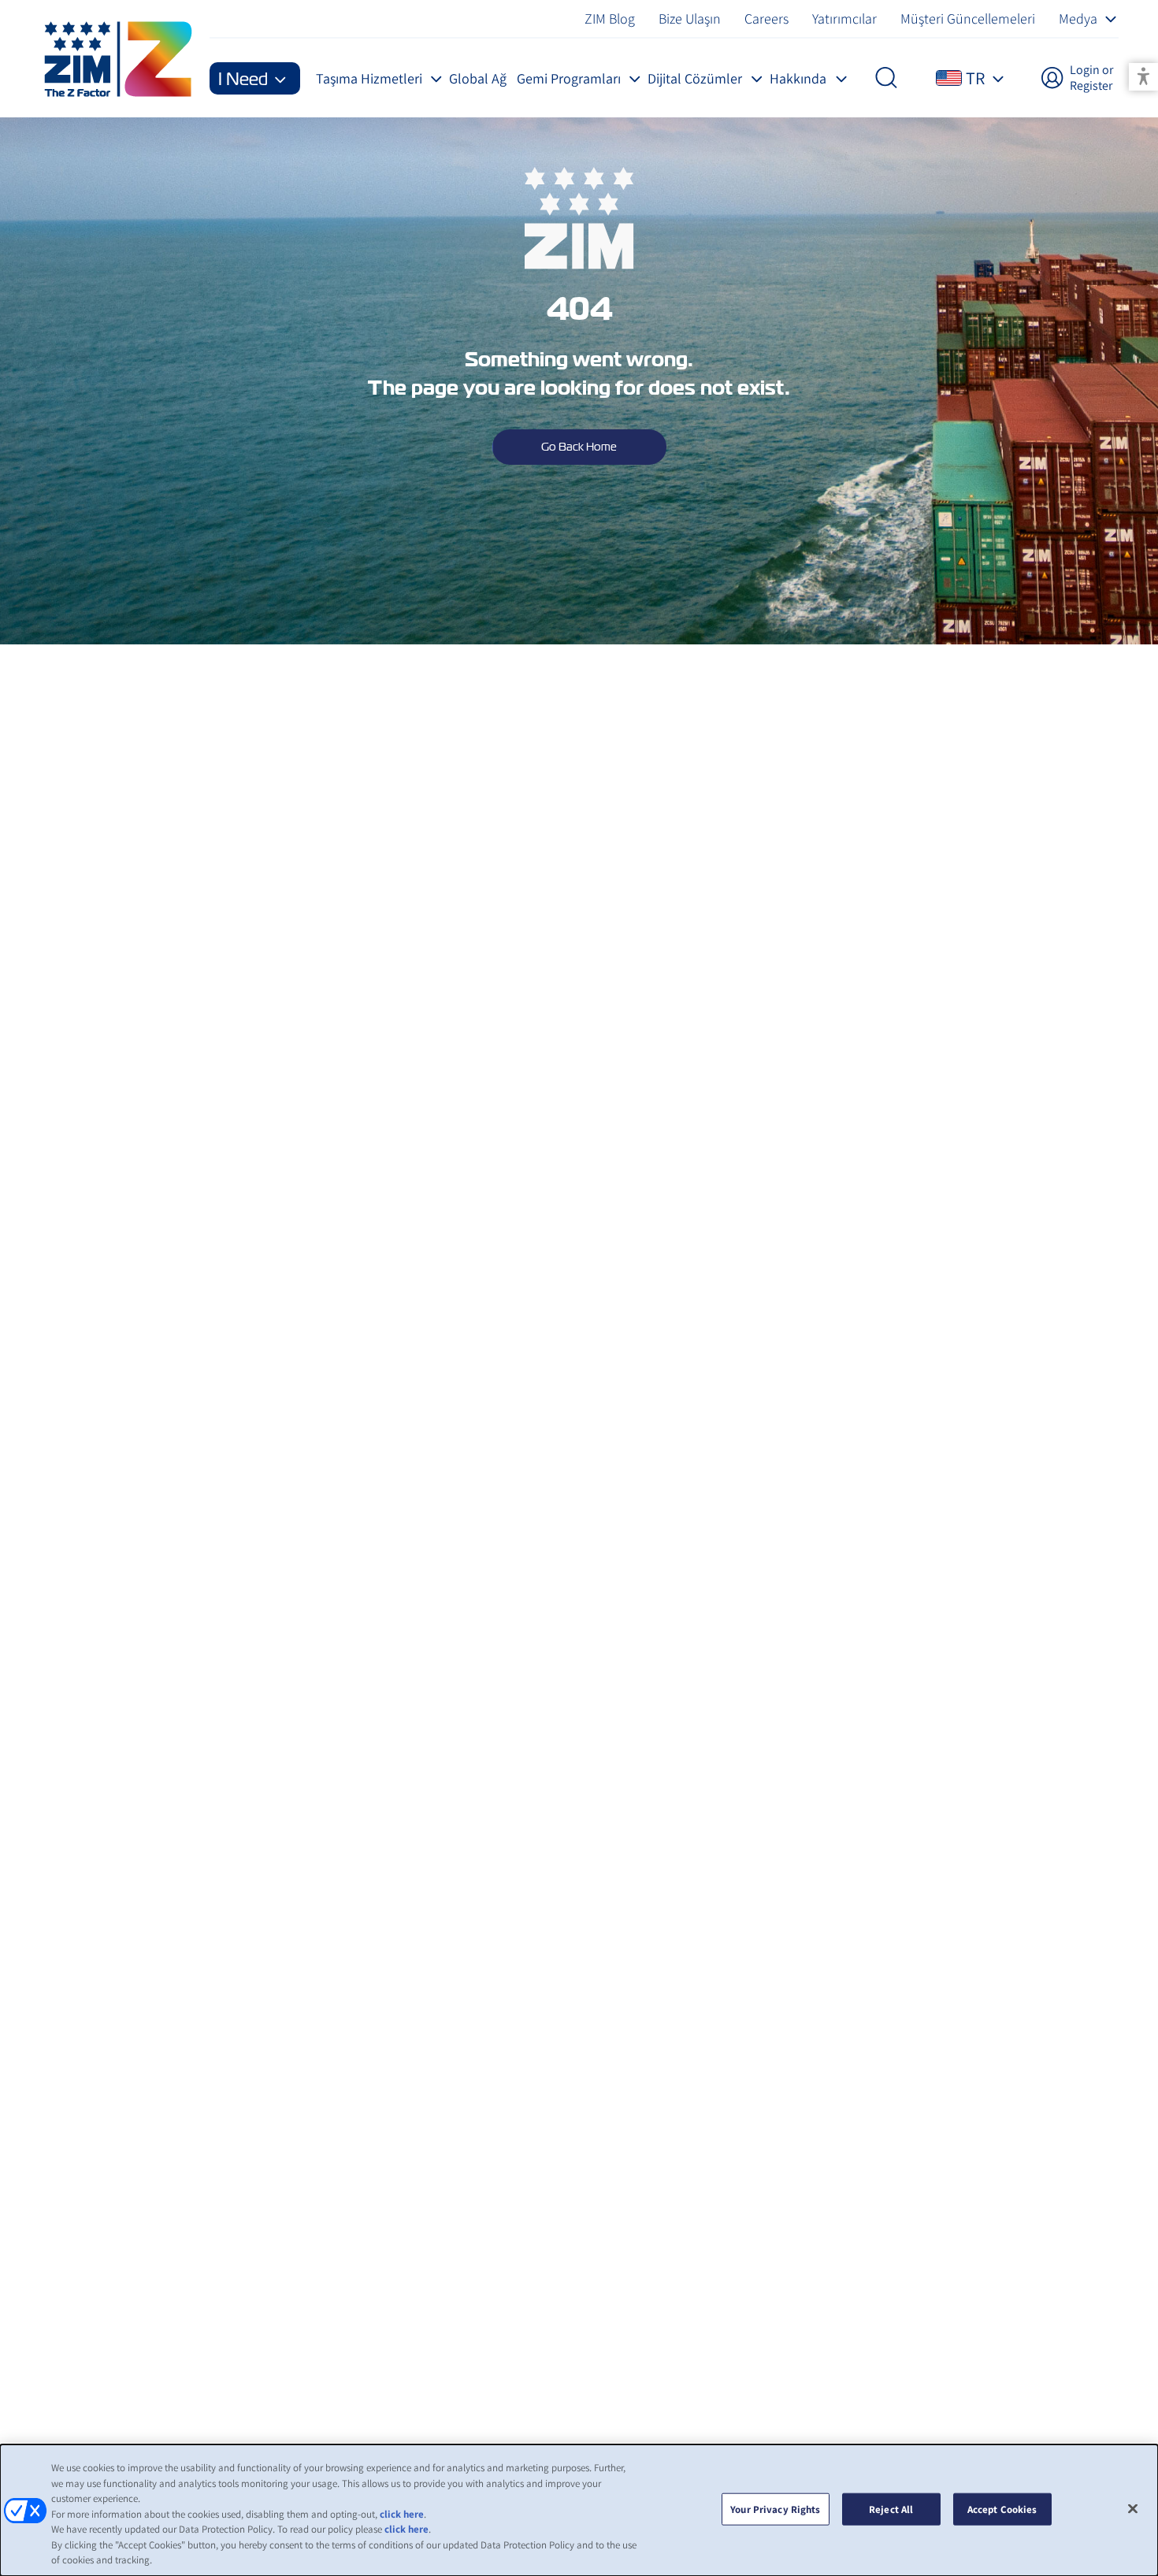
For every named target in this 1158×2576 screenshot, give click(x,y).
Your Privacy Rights (775, 2509)
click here (402, 2514)
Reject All (891, 2509)
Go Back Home (579, 447)
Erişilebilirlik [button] (1143, 77)
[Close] (1133, 2508)
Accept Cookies (1002, 2509)
